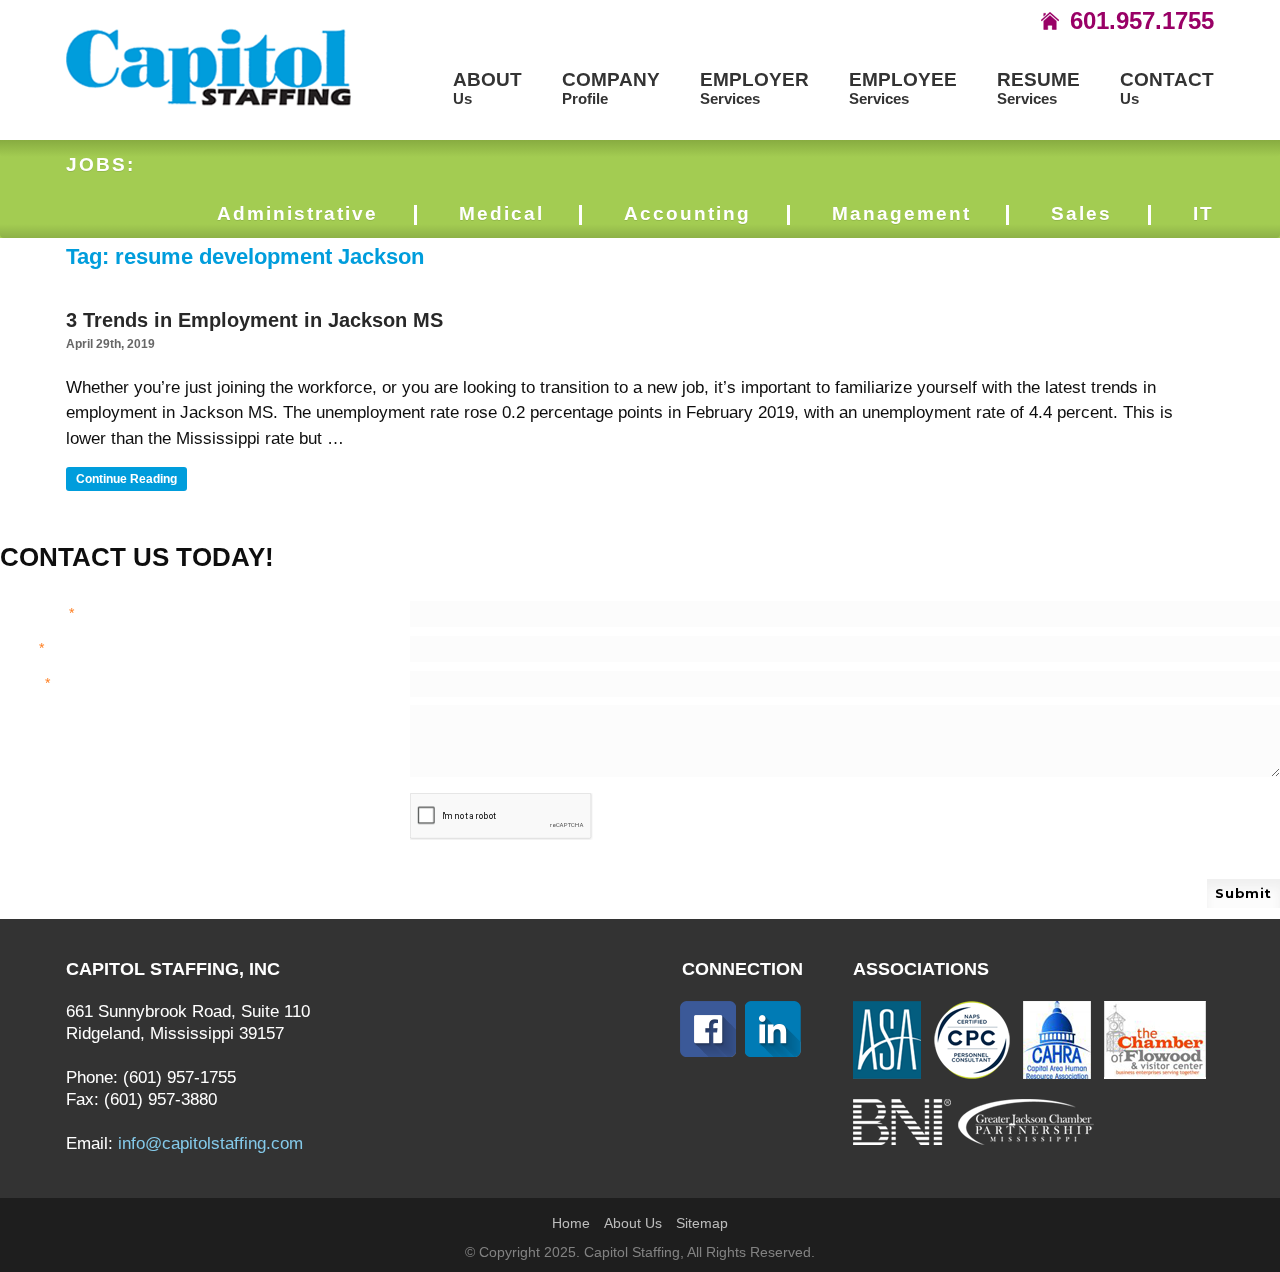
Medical (501, 213)
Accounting (687, 213)
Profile (611, 88)
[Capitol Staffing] (210, 66)
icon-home (1050, 21)
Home (571, 1223)
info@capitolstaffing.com (210, 1143)
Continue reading (131, 481)
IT (1203, 213)
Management (901, 213)
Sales (1081, 213)
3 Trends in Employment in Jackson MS (254, 320)
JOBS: (100, 164)
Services (754, 88)
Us (487, 88)
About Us (633, 1223)
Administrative (297, 213)
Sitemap (702, 1223)
